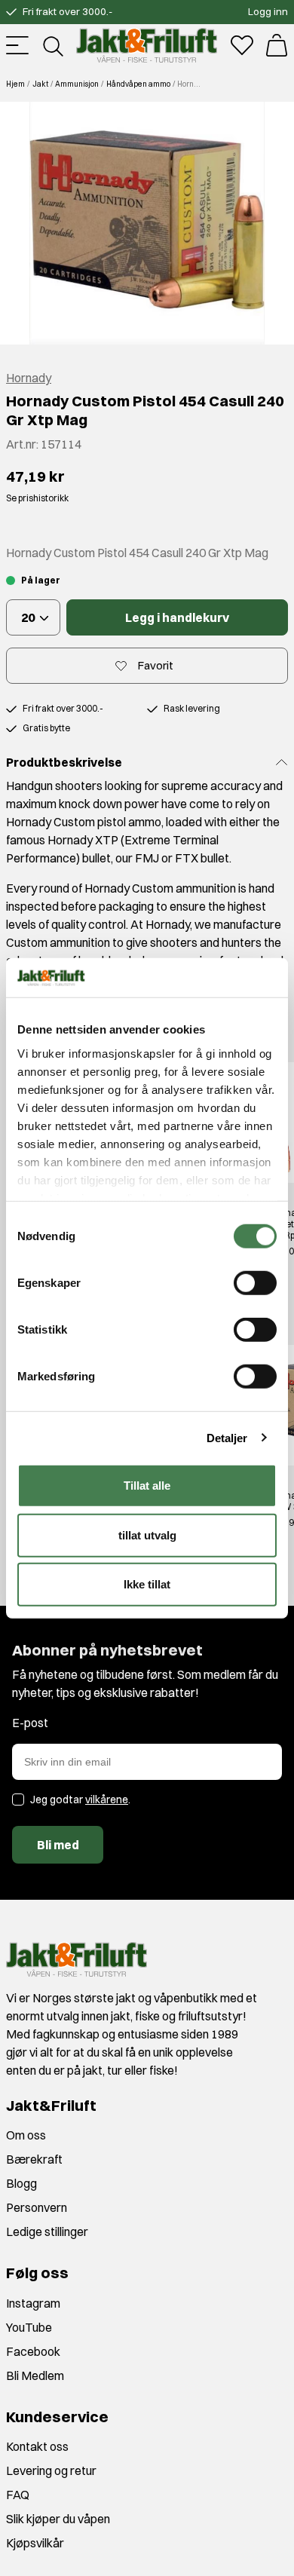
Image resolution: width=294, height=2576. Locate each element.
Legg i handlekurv (177, 617)
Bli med (58, 1845)
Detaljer (227, 1437)
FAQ (18, 2495)
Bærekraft (34, 2159)
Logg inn (268, 11)
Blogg (21, 2183)
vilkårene (107, 1800)
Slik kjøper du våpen (58, 2519)
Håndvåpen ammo (138, 84)
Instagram (33, 2303)
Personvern (37, 2207)
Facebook (33, 2351)
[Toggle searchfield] (52, 45)
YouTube (29, 2327)
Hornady (29, 378)
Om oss (26, 2135)
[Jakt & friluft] (147, 45)
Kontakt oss (37, 2446)
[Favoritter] (242, 45)
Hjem (15, 84)
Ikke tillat (147, 1584)
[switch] (255, 1283)
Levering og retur (51, 2470)
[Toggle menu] (17, 45)
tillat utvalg (147, 1535)
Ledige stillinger (47, 2231)
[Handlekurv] (277, 45)
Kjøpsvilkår (35, 2543)
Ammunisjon (77, 84)
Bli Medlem (35, 2375)
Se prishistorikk (37, 498)
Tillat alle (147, 1486)
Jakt (40, 84)
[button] (147, 223)
